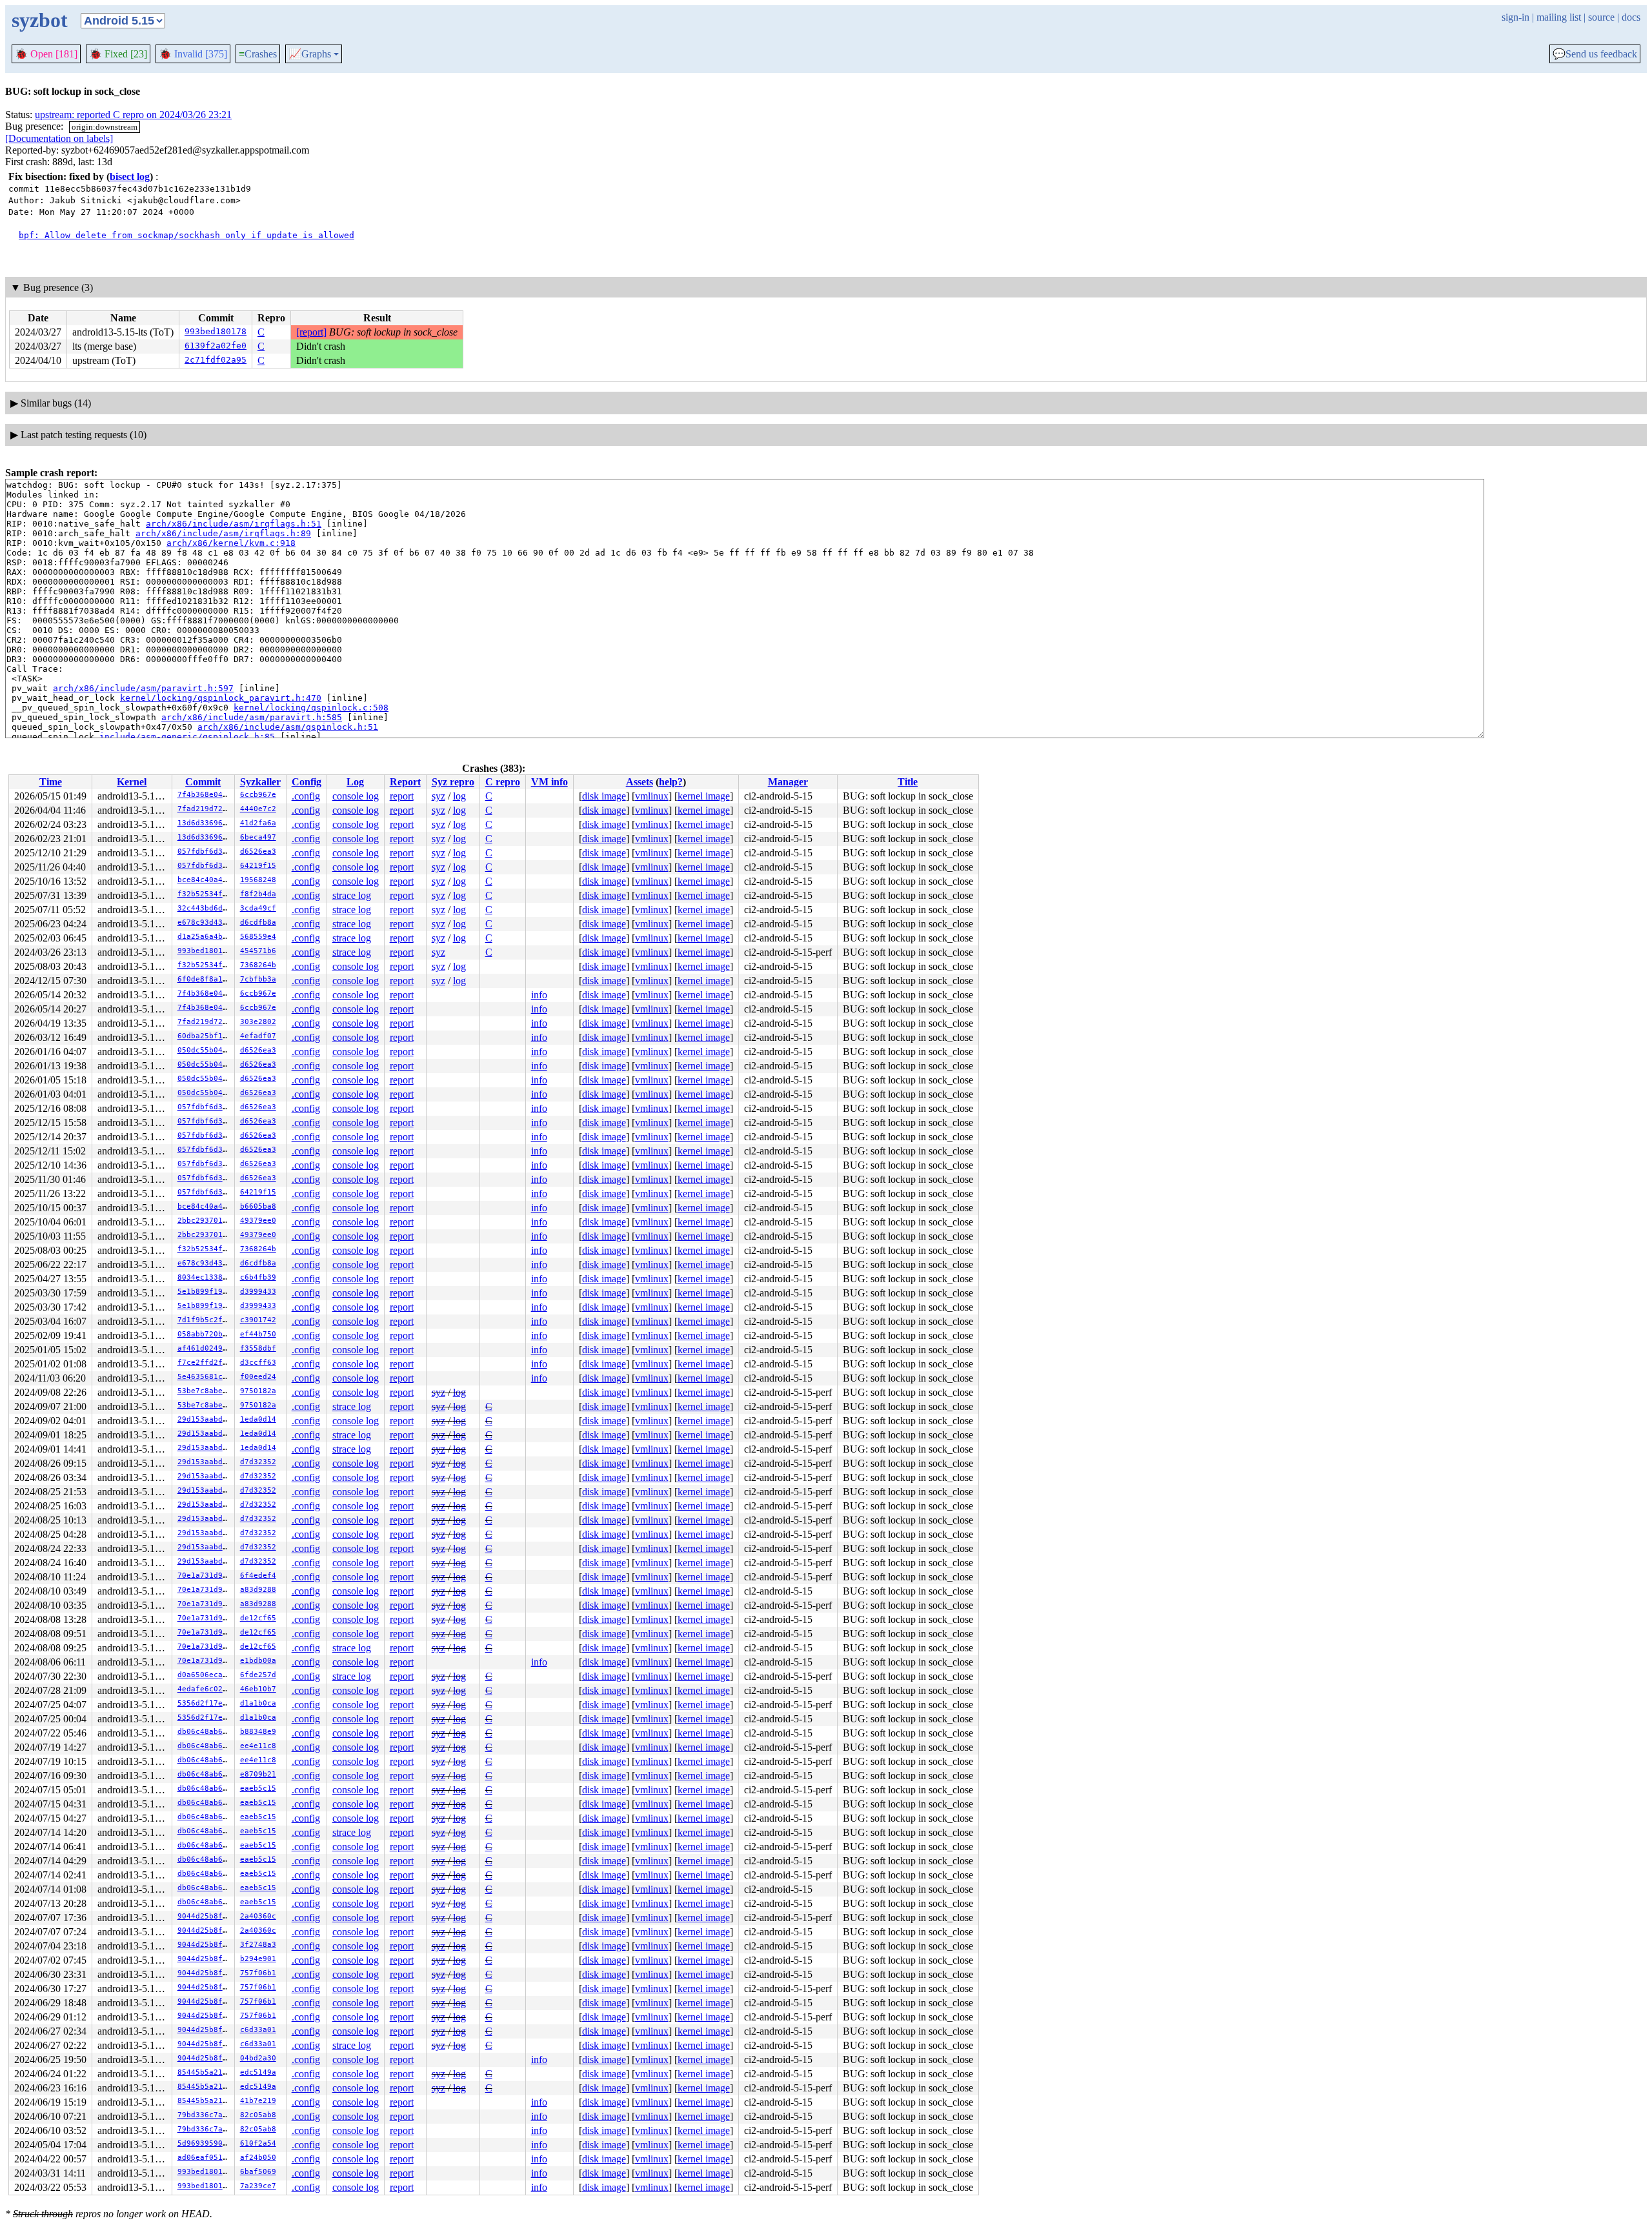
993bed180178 (216, 331)
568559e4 (258, 937)
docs (1631, 17)
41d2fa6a (258, 823)
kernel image (704, 796)
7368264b (258, 965)
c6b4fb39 (258, 1277)
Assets (640, 782)
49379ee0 (258, 1221)
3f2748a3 (258, 1945)
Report (405, 782)
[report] (311, 332)
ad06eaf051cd (205, 2158)
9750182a (258, 1391)
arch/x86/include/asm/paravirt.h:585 (252, 717)
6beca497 (258, 837)
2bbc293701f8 (205, 1221)
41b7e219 (258, 2101)
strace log (352, 895)
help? (671, 782)
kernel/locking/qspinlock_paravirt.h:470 (221, 698)
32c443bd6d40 (205, 908)
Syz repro (453, 782)
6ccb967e (258, 795)
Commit (203, 782)
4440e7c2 (258, 809)
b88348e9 (258, 1732)
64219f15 (258, 866)
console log (356, 796)
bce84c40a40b (205, 880)
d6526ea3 (258, 851)
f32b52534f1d (205, 894)
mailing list (1559, 17)
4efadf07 (258, 1036)
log (459, 796)
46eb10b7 (258, 1689)
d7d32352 (258, 1462)
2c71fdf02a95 (216, 360)
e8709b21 (258, 1774)
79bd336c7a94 (205, 2115)
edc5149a (258, 2072)
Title (908, 782)
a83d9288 (258, 1590)
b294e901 (258, 1959)
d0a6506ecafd (205, 1675)
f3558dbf (258, 1348)
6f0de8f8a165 (205, 979)
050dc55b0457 (205, 1050)
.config (306, 796)
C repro (503, 782)
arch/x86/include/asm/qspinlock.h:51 (288, 727)
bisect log (130, 176)
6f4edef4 (258, 1576)
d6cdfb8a (258, 922)
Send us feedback (1595, 54)
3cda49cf (258, 908)
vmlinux (652, 796)
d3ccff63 (258, 1363)
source (1601, 17)
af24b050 (258, 2158)
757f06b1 (258, 1973)
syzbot (40, 20)
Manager (788, 782)
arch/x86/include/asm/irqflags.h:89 (223, 533)
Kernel (132, 782)
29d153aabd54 (205, 1419)
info (539, 995)
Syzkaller (260, 782)
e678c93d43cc (205, 922)
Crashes (258, 54)
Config (307, 782)
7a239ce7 (258, 2186)
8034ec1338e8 (205, 1277)
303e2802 (258, 1022)
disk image (604, 796)
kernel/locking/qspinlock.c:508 (311, 708)
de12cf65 (258, 1618)
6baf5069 (258, 2172)
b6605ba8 (258, 1206)
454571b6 (258, 951)
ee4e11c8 (258, 1746)
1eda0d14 (258, 1419)
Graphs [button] (310, 54)
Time (51, 782)
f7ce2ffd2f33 (205, 1363)
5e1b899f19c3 (205, 1292)
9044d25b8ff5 (205, 1916)
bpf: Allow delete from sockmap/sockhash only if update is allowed (186, 235)
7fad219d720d (205, 809)
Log (355, 782)
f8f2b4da (258, 894)
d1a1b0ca (258, 1703)
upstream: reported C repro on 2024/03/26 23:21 (133, 115)
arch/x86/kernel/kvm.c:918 (231, 543)
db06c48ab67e (205, 1732)
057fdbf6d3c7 (205, 851)
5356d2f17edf (205, 1703)
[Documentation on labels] (59, 138)
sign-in (1516, 17)
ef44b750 (258, 1334)
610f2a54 (258, 2143)
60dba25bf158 (205, 1036)
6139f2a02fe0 (216, 346)
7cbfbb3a (258, 979)
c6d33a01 (258, 2030)
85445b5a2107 (205, 2072)
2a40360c (258, 1916)
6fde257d (258, 1675)
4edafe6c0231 (205, 1689)
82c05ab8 (258, 2115)
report (402, 796)
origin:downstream (105, 127)
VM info (549, 782)
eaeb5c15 (258, 1788)
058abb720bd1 (205, 1334)
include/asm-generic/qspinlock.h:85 (187, 737)
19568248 (258, 880)
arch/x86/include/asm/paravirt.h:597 (143, 688)
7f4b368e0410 (205, 795)
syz (438, 796)
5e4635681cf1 (205, 1377)
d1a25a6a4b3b (205, 937)
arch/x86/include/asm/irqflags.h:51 (234, 524)
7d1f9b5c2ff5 (205, 1320)
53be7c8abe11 (205, 1391)
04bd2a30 (258, 2058)
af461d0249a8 (205, 1348)
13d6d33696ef (205, 823)
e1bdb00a (258, 1661)
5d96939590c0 (205, 2143)
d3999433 (258, 1292)
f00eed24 (258, 1377)
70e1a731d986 (205, 1576)
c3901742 (258, 1320)
